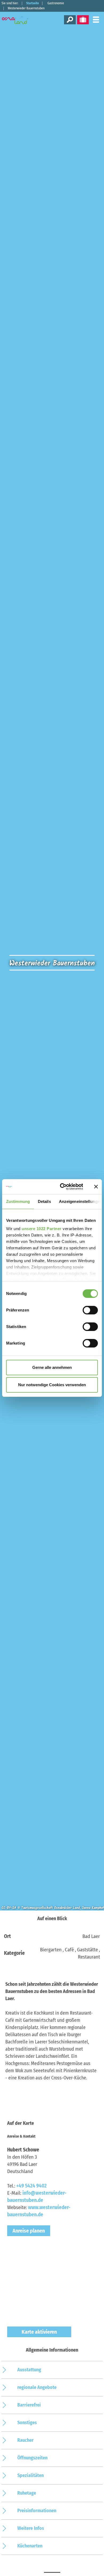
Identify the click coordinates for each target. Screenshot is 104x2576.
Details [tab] (44, 1201)
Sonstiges (27, 2423)
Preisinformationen (37, 2511)
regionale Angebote (37, 2387)
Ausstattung (29, 2370)
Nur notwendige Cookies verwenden (52, 1385)
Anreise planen (29, 2231)
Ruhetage (27, 2493)
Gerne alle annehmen (52, 1367)
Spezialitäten (31, 2475)
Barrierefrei (29, 2405)
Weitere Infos (31, 2528)
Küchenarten (30, 2546)
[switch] (90, 1310)
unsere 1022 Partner (42, 1229)
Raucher (25, 2440)
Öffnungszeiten (32, 2458)
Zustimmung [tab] (18, 1201)
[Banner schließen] (96, 1187)
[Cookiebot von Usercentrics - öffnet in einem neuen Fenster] (62, 1187)
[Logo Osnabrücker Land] (19, 20)
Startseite (33, 3)
